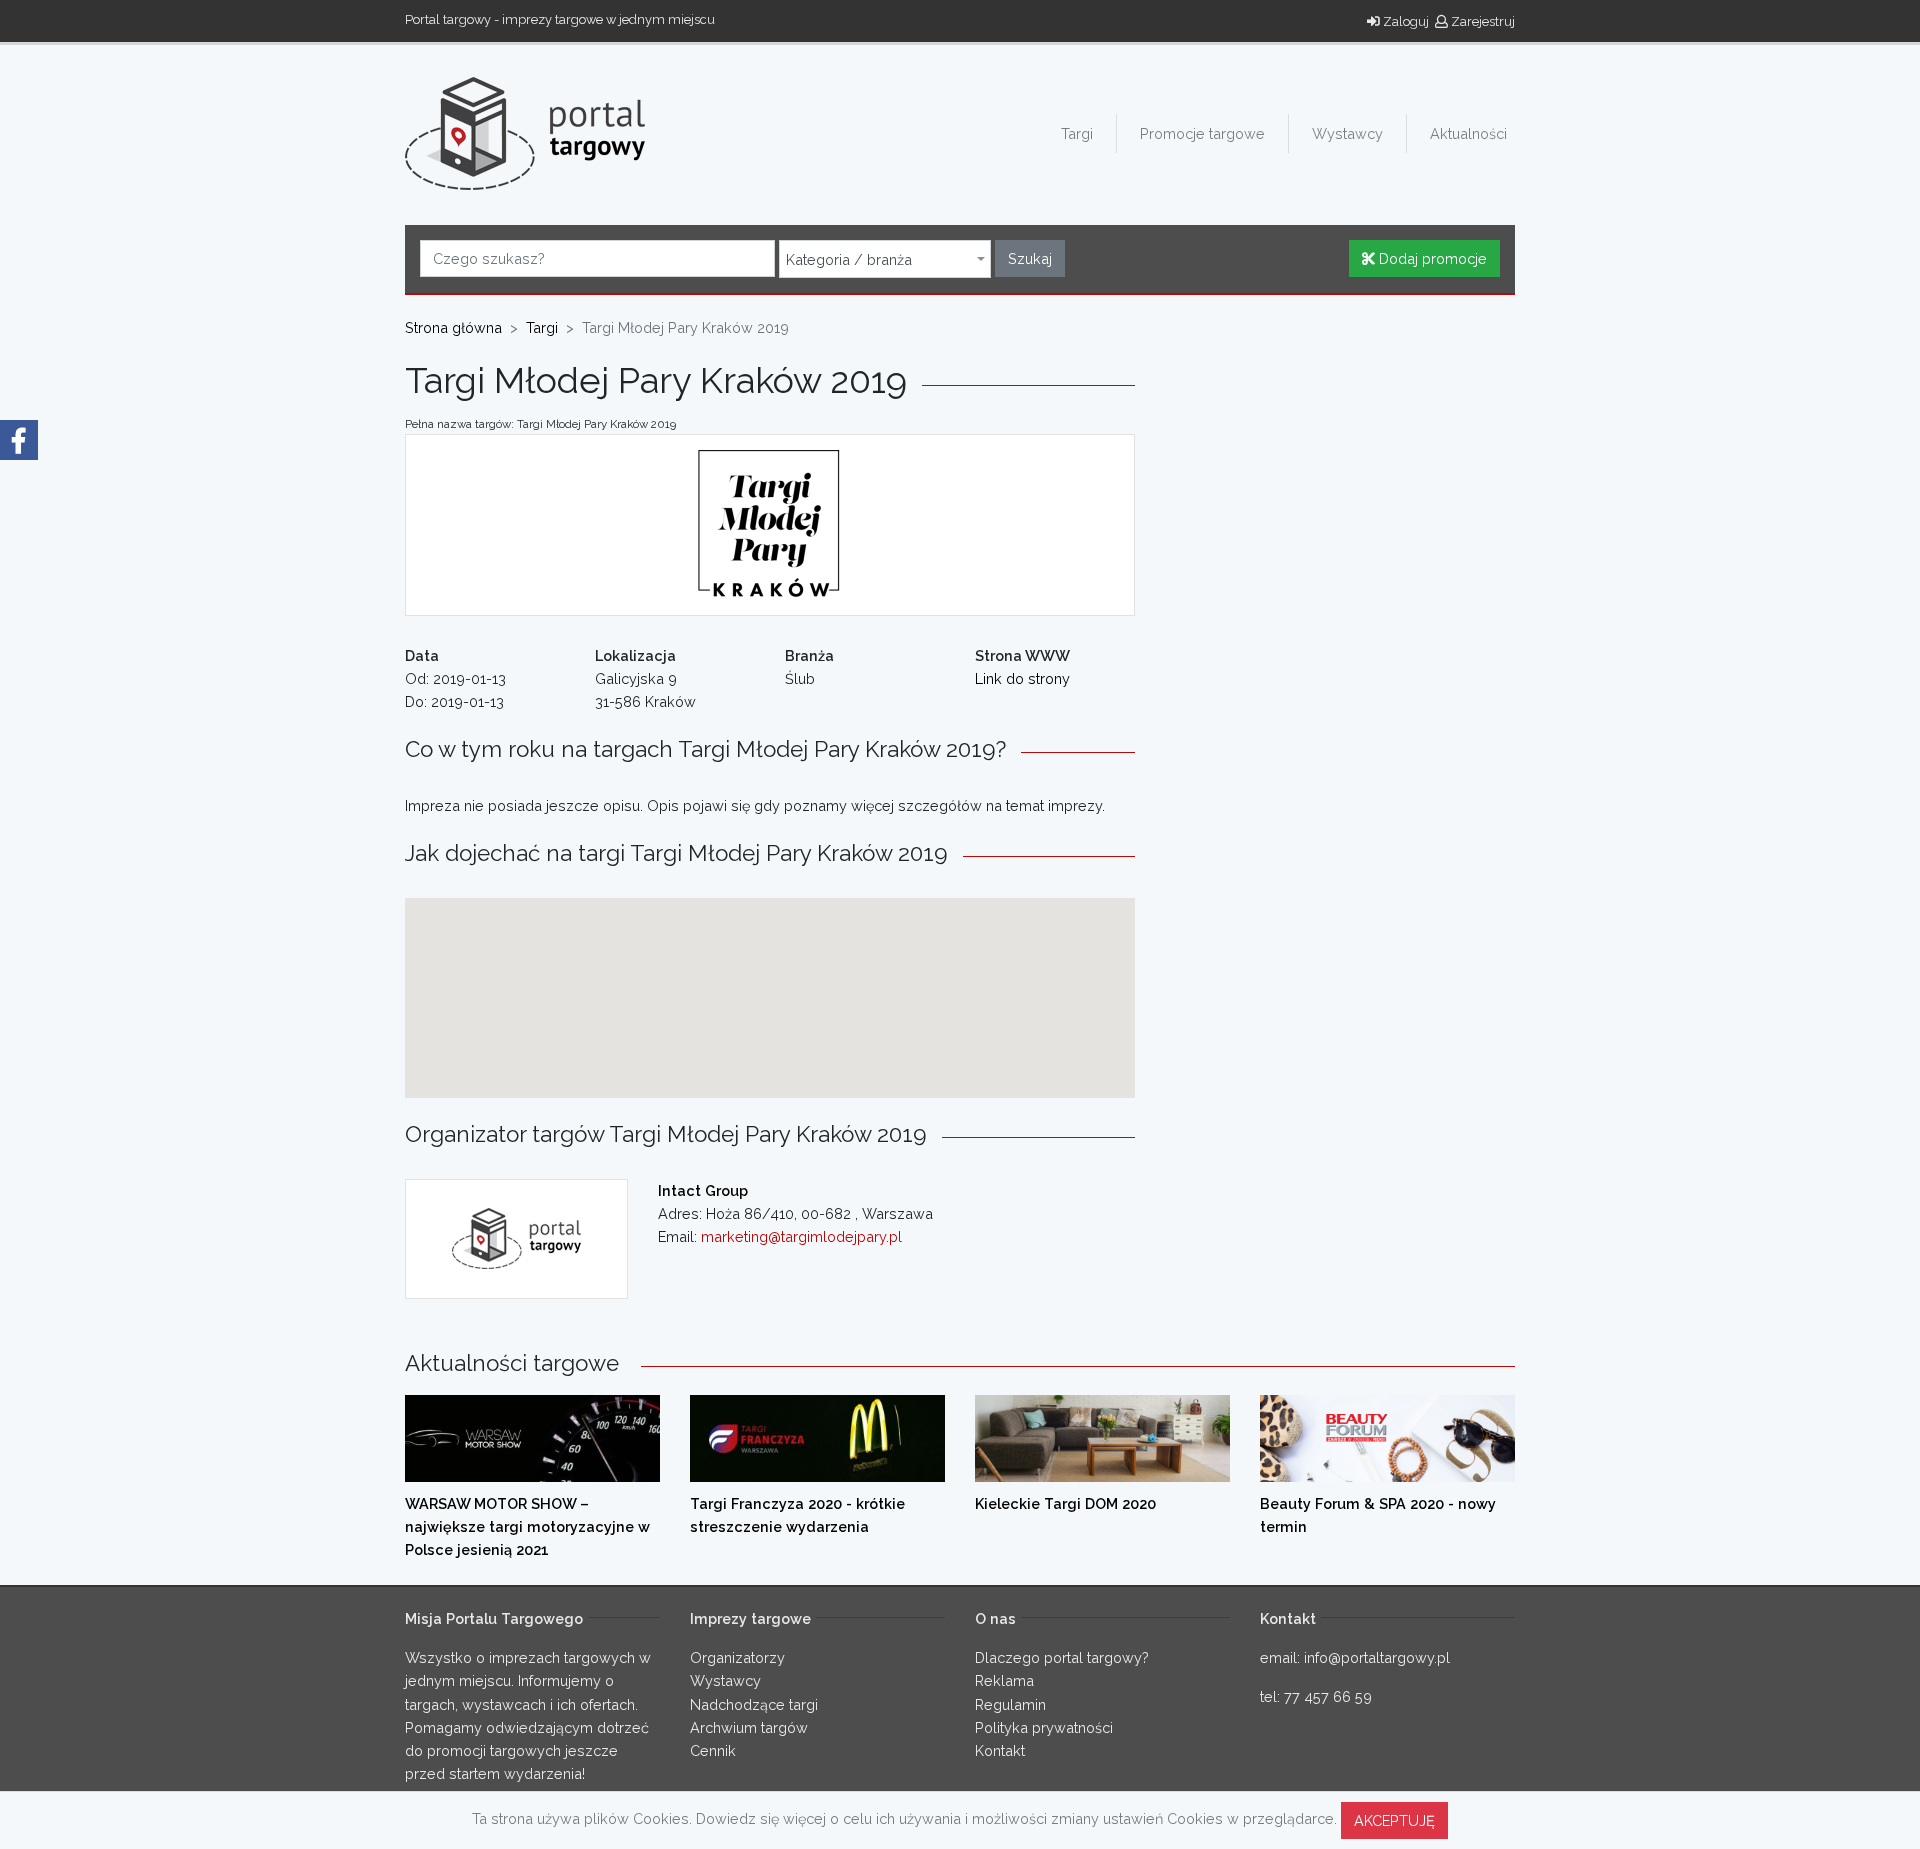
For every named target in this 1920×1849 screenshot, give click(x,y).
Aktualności (1468, 133)
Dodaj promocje (1431, 258)
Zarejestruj (1481, 21)
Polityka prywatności (1044, 1727)
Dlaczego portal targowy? (1062, 1657)
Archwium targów (749, 1727)
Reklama (1004, 1680)
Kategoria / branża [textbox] (849, 260)
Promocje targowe (1202, 133)
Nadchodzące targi (754, 1704)
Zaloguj (1404, 21)
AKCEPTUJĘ (1394, 1820)
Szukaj (1030, 258)
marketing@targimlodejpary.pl (801, 1236)
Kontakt (1000, 1750)
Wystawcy (1347, 133)
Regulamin (1010, 1704)
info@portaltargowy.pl (1377, 1657)
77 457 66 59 (1328, 1696)
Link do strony (1022, 678)
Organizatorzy (737, 1657)
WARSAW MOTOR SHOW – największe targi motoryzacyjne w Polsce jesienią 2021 (527, 1526)
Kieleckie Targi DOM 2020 (1065, 1503)
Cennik (713, 1750)
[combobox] (885, 259)
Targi (1077, 133)
